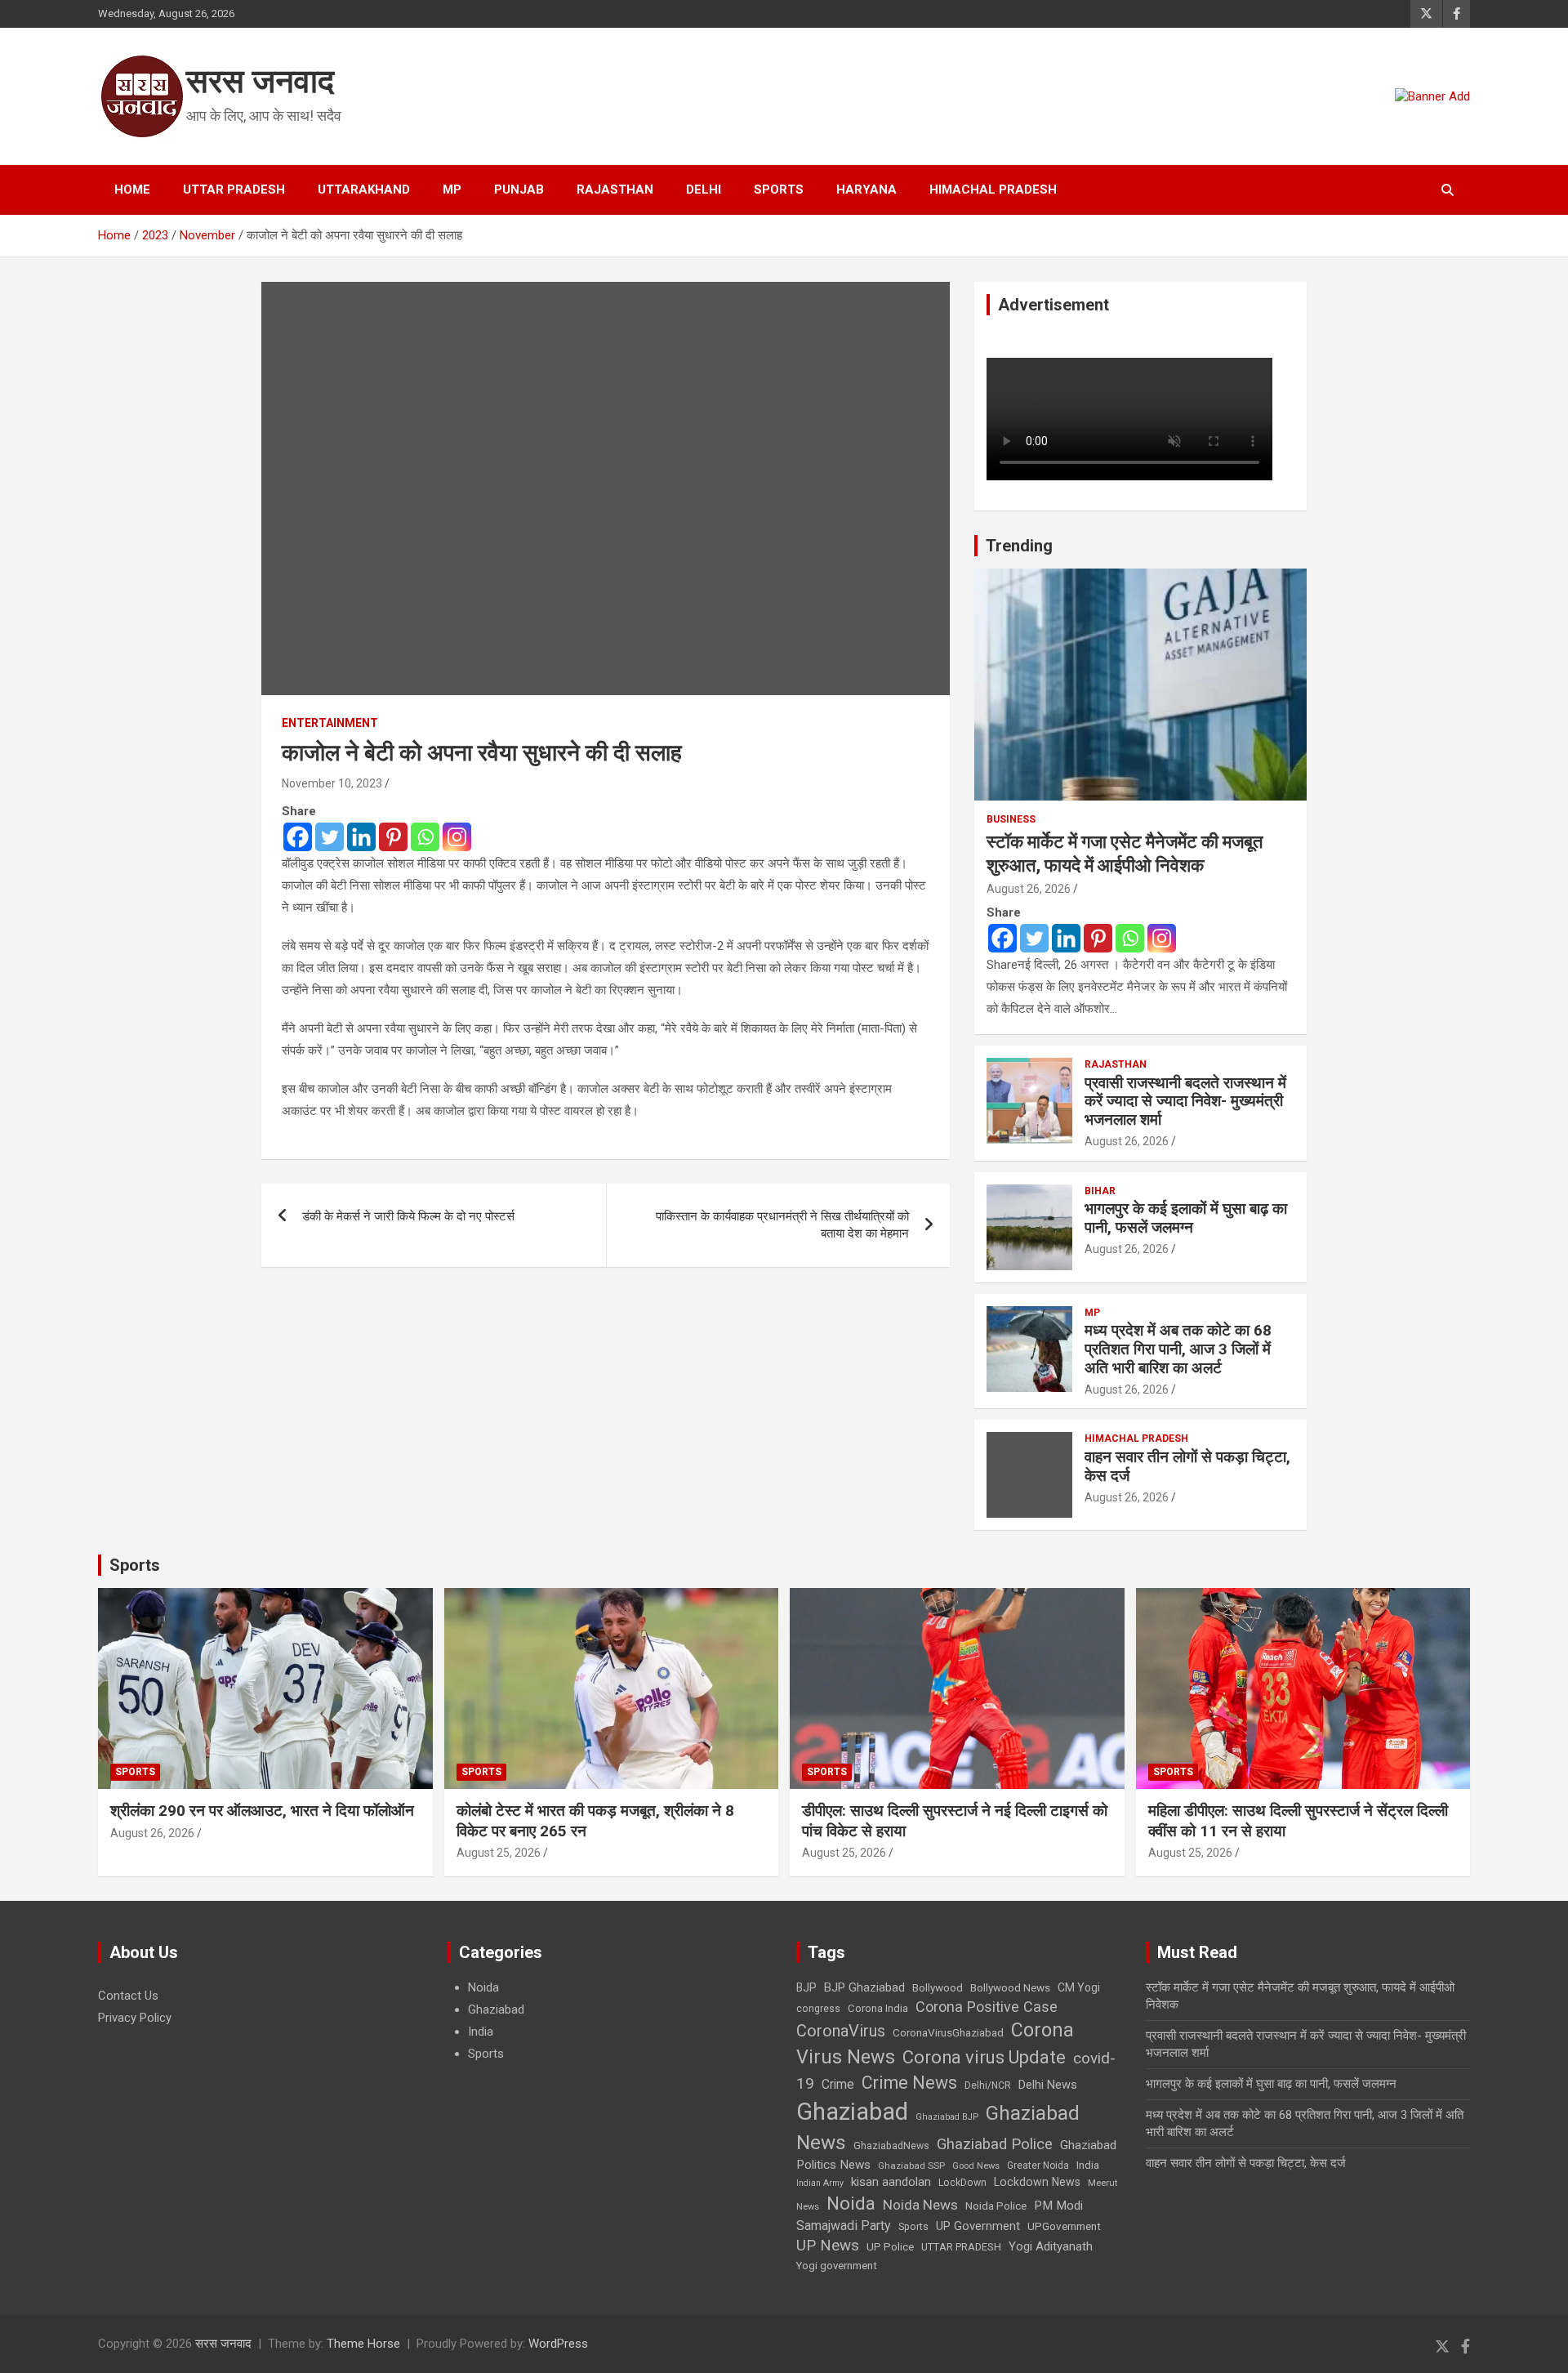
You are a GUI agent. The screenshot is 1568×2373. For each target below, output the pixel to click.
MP (452, 190)
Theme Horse (363, 2344)
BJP (806, 1987)
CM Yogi (1079, 1987)
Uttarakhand (364, 190)
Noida (483, 1987)
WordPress (558, 2344)
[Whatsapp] (425, 837)
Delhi (704, 190)
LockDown (962, 2183)
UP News (828, 2245)
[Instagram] (457, 837)
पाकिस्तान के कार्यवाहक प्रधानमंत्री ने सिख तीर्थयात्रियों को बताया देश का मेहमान (782, 1225)
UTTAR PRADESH (961, 2247)
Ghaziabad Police (995, 2144)
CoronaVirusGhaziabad (948, 2032)
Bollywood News (1010, 1987)
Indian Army (820, 2183)
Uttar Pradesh (234, 190)
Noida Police (996, 2206)
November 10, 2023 (332, 783)
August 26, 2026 (1029, 889)
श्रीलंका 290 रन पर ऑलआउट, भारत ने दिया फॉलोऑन (262, 1811)
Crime (838, 2084)
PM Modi (1058, 2206)
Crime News (909, 2083)
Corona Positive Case (987, 2007)
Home (132, 190)
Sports (779, 190)
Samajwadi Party (844, 2226)
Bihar (1100, 1191)
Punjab (519, 190)
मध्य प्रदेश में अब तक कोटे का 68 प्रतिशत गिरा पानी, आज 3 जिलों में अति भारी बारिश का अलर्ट (1178, 1349)
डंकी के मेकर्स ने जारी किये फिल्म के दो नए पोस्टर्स (408, 1216)
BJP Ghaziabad (864, 1987)
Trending (1019, 546)
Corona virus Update (984, 2057)
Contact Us (128, 1996)
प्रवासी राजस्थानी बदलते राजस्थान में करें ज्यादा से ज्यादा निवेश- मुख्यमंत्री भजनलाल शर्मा (1185, 1102)
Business (1011, 819)
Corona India (878, 2008)
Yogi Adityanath (1051, 2246)
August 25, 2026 (499, 1853)
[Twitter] (330, 837)
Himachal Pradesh (993, 190)
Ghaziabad (496, 2009)
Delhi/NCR (988, 2085)
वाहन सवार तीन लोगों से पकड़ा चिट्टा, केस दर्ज (1187, 1466)
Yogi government (837, 2266)
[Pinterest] (393, 837)
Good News (976, 2166)
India (481, 2032)
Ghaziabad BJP (947, 2117)
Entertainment (330, 723)
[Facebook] (298, 837)
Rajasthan (615, 190)
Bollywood (938, 1987)
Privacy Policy (135, 2018)
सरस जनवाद (260, 81)
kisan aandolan (891, 2182)
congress (818, 2009)
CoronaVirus (841, 2031)
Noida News (920, 2205)
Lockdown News (1037, 2182)
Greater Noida (1038, 2166)
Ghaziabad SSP (911, 2166)
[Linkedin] (361, 837)
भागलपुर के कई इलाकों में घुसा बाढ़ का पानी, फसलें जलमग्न (1186, 1218)
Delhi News (1048, 2085)
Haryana (866, 190)
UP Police (890, 2247)
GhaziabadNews (891, 2146)
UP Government (978, 2226)
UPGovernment (1064, 2226)
